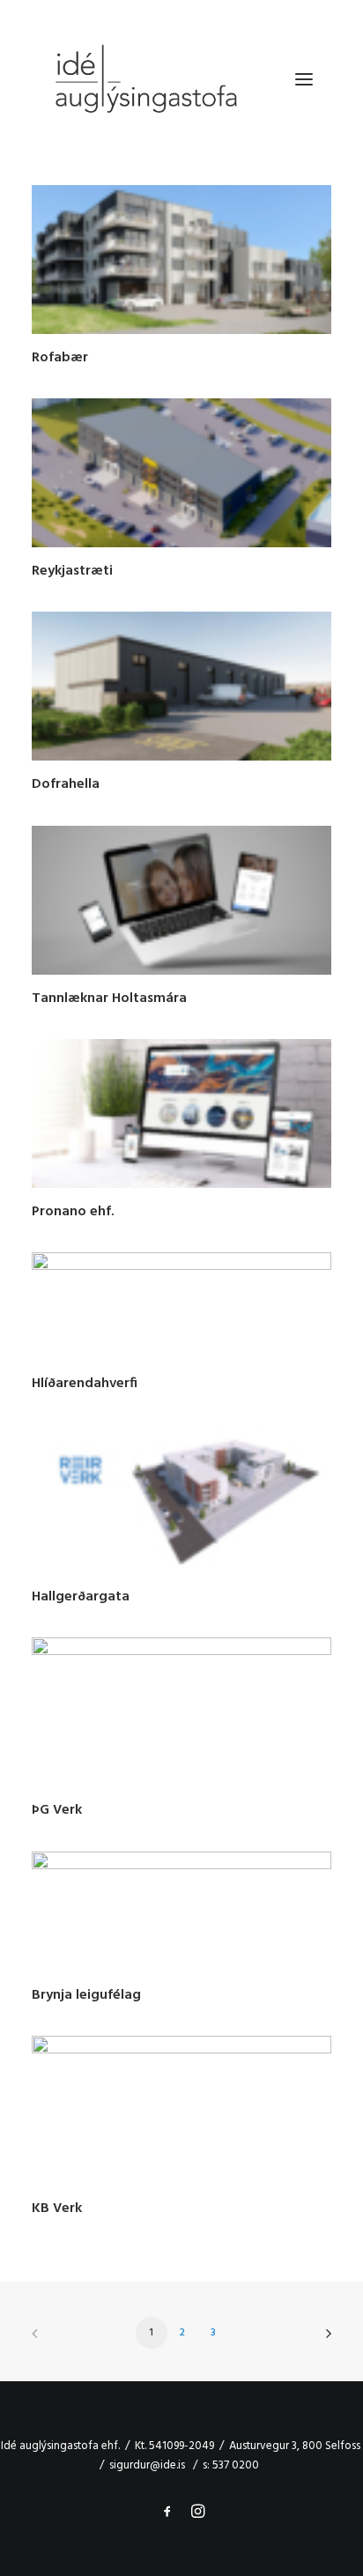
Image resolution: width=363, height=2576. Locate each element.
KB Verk (57, 2209)
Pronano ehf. (73, 1212)
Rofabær (60, 358)
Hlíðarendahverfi (85, 1384)
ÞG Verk (57, 1810)
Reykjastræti (72, 571)
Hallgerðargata (81, 1597)
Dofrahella (66, 784)
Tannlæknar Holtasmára (109, 998)
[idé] (145, 79)
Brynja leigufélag (86, 1995)
